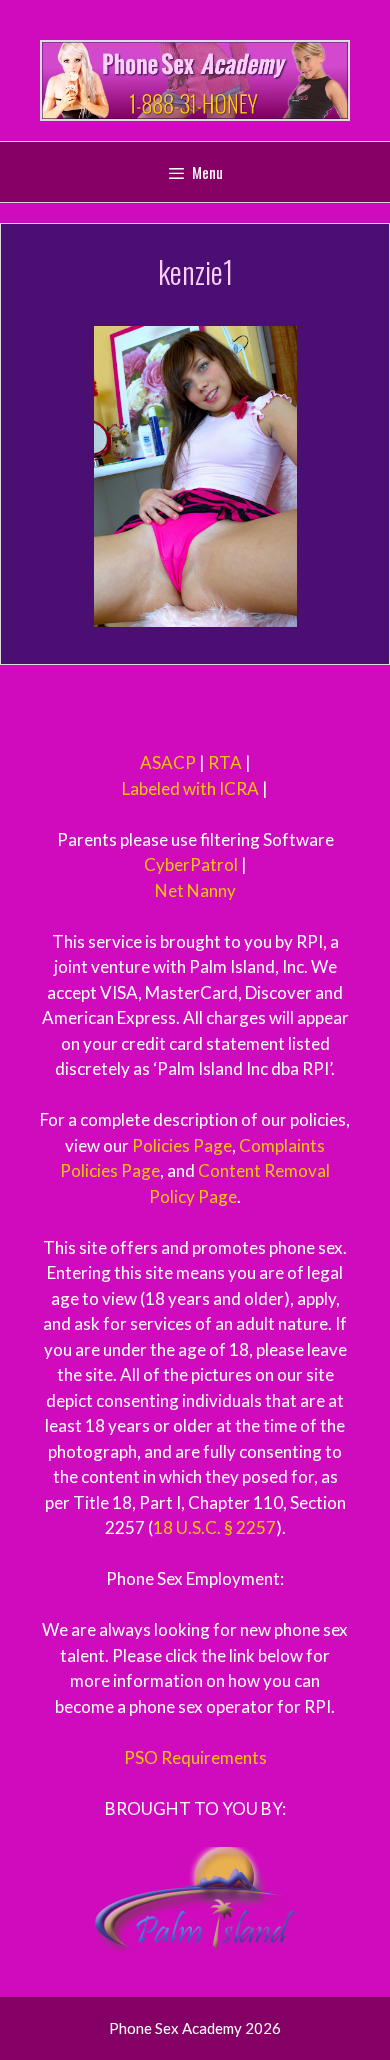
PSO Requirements (195, 1757)
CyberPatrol (191, 864)
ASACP (168, 762)
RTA (225, 762)
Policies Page (182, 1145)
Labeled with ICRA (190, 788)
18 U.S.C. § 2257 (214, 1527)
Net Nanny (195, 890)
